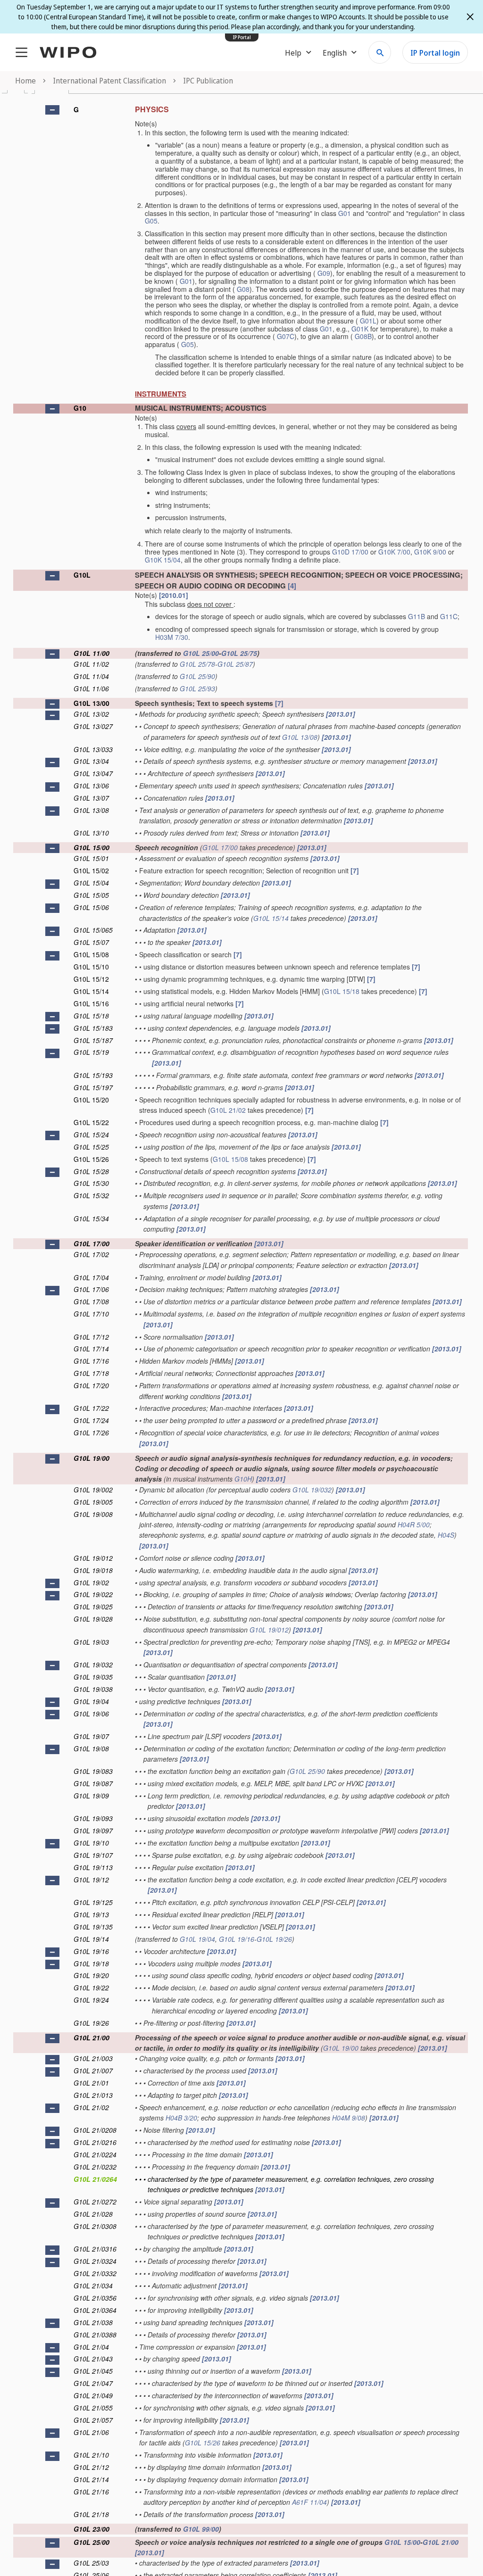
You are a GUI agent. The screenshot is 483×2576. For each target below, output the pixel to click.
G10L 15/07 (91, 942)
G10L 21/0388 (95, 2335)
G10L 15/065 (93, 930)
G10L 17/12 (91, 1337)
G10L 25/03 (91, 2563)
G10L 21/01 (91, 2083)
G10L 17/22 (91, 1408)
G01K (360, 329)
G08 (243, 289)
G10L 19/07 (91, 1736)
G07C (286, 336)
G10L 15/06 (91, 907)
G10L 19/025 (93, 1607)
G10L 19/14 (91, 1939)
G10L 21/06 (91, 2432)
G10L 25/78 (197, 664)
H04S (446, 1535)
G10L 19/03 (91, 1642)
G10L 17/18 (91, 1373)
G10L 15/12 (91, 979)
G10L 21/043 (93, 2359)
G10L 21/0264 (95, 2179)
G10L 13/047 (93, 773)
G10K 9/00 (430, 552)
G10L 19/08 (91, 1748)
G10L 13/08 (300, 737)
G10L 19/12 (91, 1880)
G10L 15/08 (91, 954)
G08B (363, 336)
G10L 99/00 (201, 2529)
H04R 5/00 (414, 1524)
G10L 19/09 (91, 1796)
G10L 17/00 (220, 847)
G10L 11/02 (91, 664)
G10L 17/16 (91, 1361)
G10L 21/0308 (95, 2226)
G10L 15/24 (91, 1135)
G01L (368, 321)
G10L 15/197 (93, 1087)
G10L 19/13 (91, 1914)
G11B (416, 616)
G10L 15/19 (91, 1052)
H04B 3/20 (181, 2118)
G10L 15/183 (93, 1028)
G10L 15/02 (91, 870)
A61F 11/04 (309, 2502)
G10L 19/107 (93, 1855)
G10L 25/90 (197, 676)
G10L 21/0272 (95, 2202)
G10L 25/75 (239, 653)
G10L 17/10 (91, 1314)
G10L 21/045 (93, 2371)
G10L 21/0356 (95, 2298)
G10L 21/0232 (95, 2167)
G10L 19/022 (93, 1594)
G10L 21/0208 (95, 2130)
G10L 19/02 (91, 1582)
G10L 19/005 (93, 1502)
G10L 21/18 (91, 2514)
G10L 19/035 (93, 1677)
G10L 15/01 (91, 858)
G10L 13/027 (93, 726)
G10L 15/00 (92, 847)
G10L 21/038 (93, 2322)
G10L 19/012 (93, 1558)
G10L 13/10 (91, 833)
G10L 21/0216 (95, 2142)
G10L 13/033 (93, 749)
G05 (151, 221)
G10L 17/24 (91, 1420)
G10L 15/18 (342, 991)
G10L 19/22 (91, 1988)
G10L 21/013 (93, 2095)
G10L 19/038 (93, 1689)
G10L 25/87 (235, 664)
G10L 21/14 (91, 2479)
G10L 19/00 (92, 1458)
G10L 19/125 (93, 1902)
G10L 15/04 (91, 883)
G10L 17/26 (91, 1433)
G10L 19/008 (93, 1514)
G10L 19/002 (93, 1490)
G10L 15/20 (91, 1100)
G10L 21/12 (91, 2467)
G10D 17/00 (350, 552)
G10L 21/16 (91, 2492)
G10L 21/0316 (95, 2249)
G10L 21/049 (93, 2395)
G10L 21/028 (93, 2214)
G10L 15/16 (91, 1003)
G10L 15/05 (91, 895)
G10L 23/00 (92, 2529)
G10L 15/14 (271, 918)
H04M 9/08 (349, 2118)
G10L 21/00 (92, 2038)
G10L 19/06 (91, 1714)
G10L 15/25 (91, 1147)
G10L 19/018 (93, 1570)
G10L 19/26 (274, 1939)
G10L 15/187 (93, 1040)
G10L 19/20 (91, 1975)
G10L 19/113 (93, 1867)
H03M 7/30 (172, 637)
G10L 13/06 (91, 786)
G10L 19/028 (93, 1619)
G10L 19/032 (312, 1490)
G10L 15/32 (91, 1195)
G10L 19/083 (93, 1771)
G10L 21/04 (91, 2347)
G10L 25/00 (201, 653)
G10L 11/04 (91, 676)
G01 (345, 213)
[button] (52, 110)
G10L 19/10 (91, 1843)
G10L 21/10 (91, 2455)
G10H (243, 1479)
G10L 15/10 (91, 967)
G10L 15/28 (91, 1171)
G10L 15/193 (93, 1075)
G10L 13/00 (92, 703)
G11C (449, 616)
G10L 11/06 (91, 688)
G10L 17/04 (91, 1277)
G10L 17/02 (91, 1254)
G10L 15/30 (91, 1183)
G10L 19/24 (91, 2000)
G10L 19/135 (93, 1927)
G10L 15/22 (91, 1122)
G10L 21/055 (93, 2408)
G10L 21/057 (93, 2420)
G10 (80, 408)
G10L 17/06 (91, 1289)
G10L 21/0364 (95, 2310)
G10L (82, 575)
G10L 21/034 (93, 2286)
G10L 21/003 (93, 2058)
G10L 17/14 (91, 1349)
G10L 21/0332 (95, 2273)
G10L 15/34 (91, 1218)
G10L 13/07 (91, 798)
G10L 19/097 (93, 1831)
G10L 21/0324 (95, 2261)
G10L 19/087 (93, 1783)
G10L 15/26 (91, 1159)
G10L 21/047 (93, 2383)
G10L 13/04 (91, 761)
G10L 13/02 (91, 714)
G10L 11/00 (92, 653)
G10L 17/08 (91, 1301)
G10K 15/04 (163, 560)
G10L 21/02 (228, 1110)
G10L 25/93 (197, 688)
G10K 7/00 (394, 552)
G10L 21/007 (93, 2071)
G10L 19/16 (237, 1939)
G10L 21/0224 (95, 2154)
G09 (324, 273)
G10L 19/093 (93, 1818)
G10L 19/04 (91, 1701)
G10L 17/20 (91, 1385)
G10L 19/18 (91, 1963)
